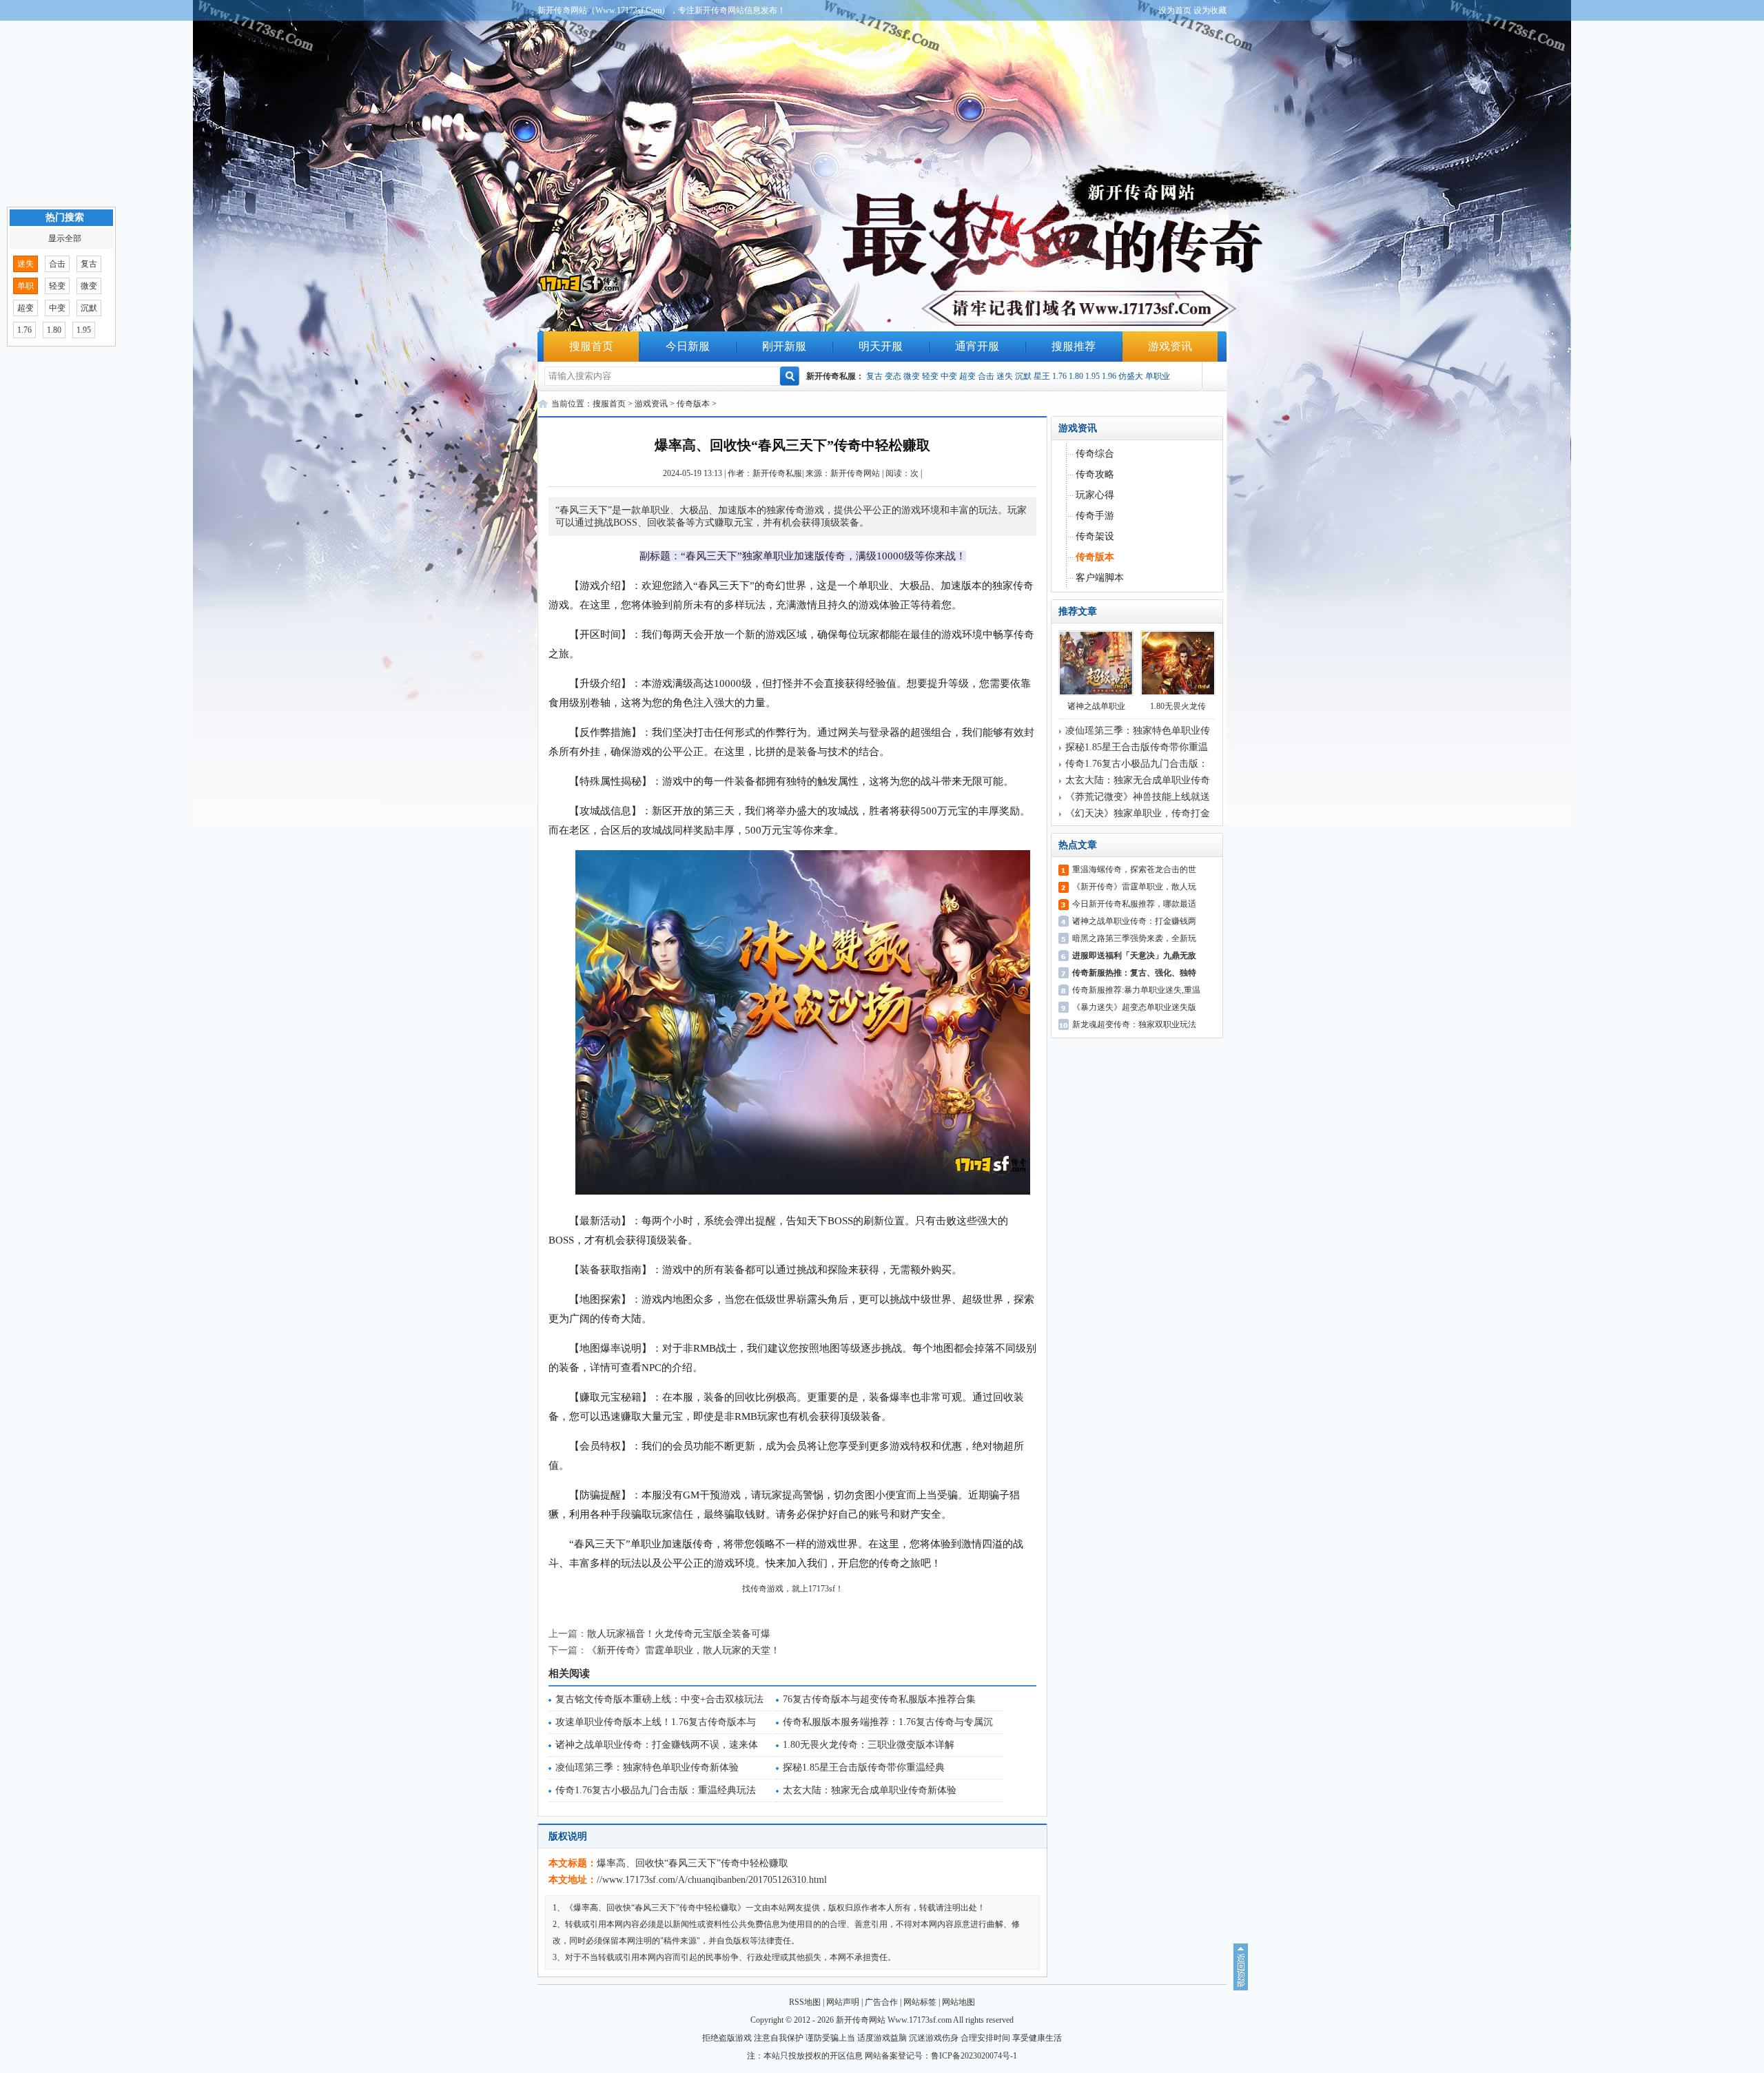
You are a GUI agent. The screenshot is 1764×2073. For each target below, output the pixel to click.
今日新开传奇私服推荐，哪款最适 (1134, 904)
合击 (986, 376)
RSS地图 (805, 2002)
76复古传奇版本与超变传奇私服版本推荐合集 (879, 1699)
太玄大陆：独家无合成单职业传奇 (1138, 780)
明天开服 (881, 346)
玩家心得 (1095, 495)
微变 (912, 376)
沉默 (1023, 376)
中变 (949, 376)
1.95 (1093, 376)
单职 (25, 286)
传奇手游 (1095, 516)
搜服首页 (591, 346)
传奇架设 (1095, 536)
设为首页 (1175, 10)
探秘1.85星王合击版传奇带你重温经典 (864, 1767)
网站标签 (920, 2002)
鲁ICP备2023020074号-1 (974, 2056)
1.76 (1059, 376)
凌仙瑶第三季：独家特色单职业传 (1138, 731)
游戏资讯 (1170, 346)
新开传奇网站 (855, 473)
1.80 (1076, 376)
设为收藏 (1210, 10)
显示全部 (65, 238)
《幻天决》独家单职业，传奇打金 (1138, 813)
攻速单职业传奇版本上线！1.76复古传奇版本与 (656, 1722)
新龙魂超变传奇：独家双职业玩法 (1134, 1024)
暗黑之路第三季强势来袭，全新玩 (1134, 938)
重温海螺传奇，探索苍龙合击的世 (1134, 869)
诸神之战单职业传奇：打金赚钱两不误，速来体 (657, 1745)
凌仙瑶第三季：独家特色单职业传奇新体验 (647, 1767)
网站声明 (843, 2002)
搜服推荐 (1074, 346)
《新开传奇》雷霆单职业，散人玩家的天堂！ (684, 1650)
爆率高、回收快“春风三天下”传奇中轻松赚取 (693, 1863)
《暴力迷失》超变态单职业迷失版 (1134, 1007)
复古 (874, 376)
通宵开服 (977, 346)
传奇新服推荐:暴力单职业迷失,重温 (1136, 990)
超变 (967, 376)
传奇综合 (1095, 454)
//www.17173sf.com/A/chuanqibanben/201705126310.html (712, 1880)
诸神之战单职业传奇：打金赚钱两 (1134, 921)
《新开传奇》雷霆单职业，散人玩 (1134, 887)
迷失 (1005, 376)
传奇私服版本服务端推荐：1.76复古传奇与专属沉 (888, 1722)
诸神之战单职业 (1096, 706)
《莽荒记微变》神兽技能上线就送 (1138, 797)
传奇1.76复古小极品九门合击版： (1137, 764)
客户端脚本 (1100, 578)
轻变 (930, 376)
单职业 (1158, 376)
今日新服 (688, 346)
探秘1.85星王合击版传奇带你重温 (1137, 747)
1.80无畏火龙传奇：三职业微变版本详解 (869, 1745)
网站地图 (958, 2002)
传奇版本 (693, 404)
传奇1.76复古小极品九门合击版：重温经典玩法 (656, 1790)
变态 (893, 376)
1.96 (1109, 376)
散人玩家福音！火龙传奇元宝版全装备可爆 (679, 1634)
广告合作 (881, 2002)
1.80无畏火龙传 (1178, 706)
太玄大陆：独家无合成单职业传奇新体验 (870, 1790)
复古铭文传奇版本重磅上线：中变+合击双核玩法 (659, 1699)
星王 (1042, 376)
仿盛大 (1131, 376)
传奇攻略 (1095, 474)
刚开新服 (784, 346)
